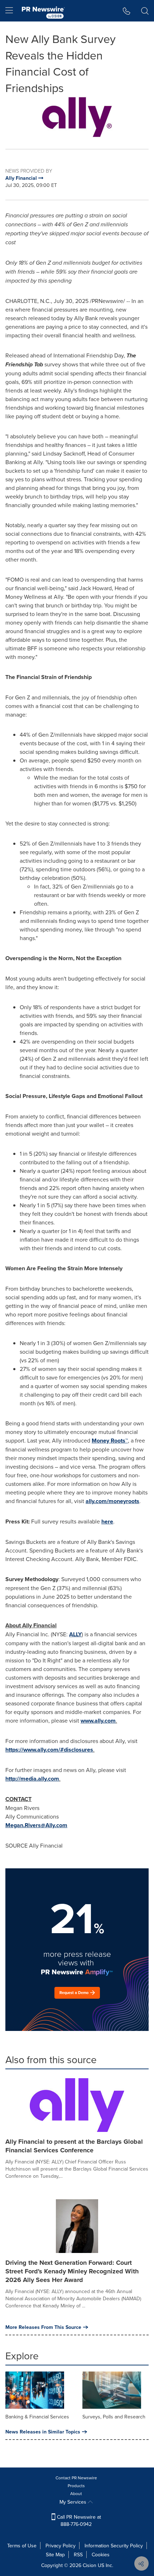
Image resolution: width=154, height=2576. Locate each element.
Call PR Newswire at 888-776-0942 (78, 2520)
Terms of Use (22, 2546)
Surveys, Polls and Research (114, 2417)
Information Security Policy (114, 2546)
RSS (78, 2555)
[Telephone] (127, 11)
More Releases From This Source (43, 2327)
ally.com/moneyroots (112, 1501)
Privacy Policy (61, 2546)
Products (76, 2486)
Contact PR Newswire (76, 2478)
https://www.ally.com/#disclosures (49, 1750)
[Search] (145, 11)
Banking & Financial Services (37, 2417)
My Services (74, 2502)
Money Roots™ (110, 1441)
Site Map (55, 2555)
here (107, 1521)
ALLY (75, 1634)
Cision (90, 2565)
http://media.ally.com (32, 1779)
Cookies (101, 2555)
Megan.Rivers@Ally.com (36, 1825)
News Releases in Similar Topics (43, 2432)
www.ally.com (98, 1721)
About (76, 2493)
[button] (77, 117)
